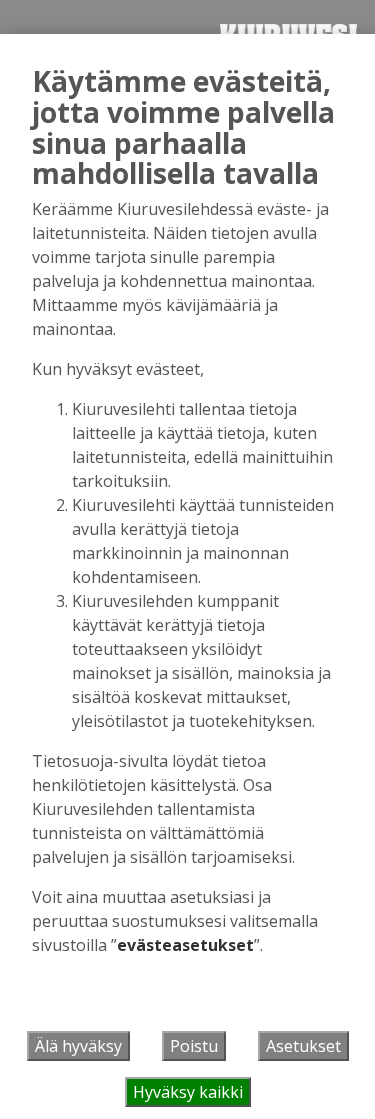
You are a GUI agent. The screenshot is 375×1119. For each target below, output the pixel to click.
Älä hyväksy (78, 1046)
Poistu (194, 1046)
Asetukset (303, 1046)
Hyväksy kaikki (188, 1092)
